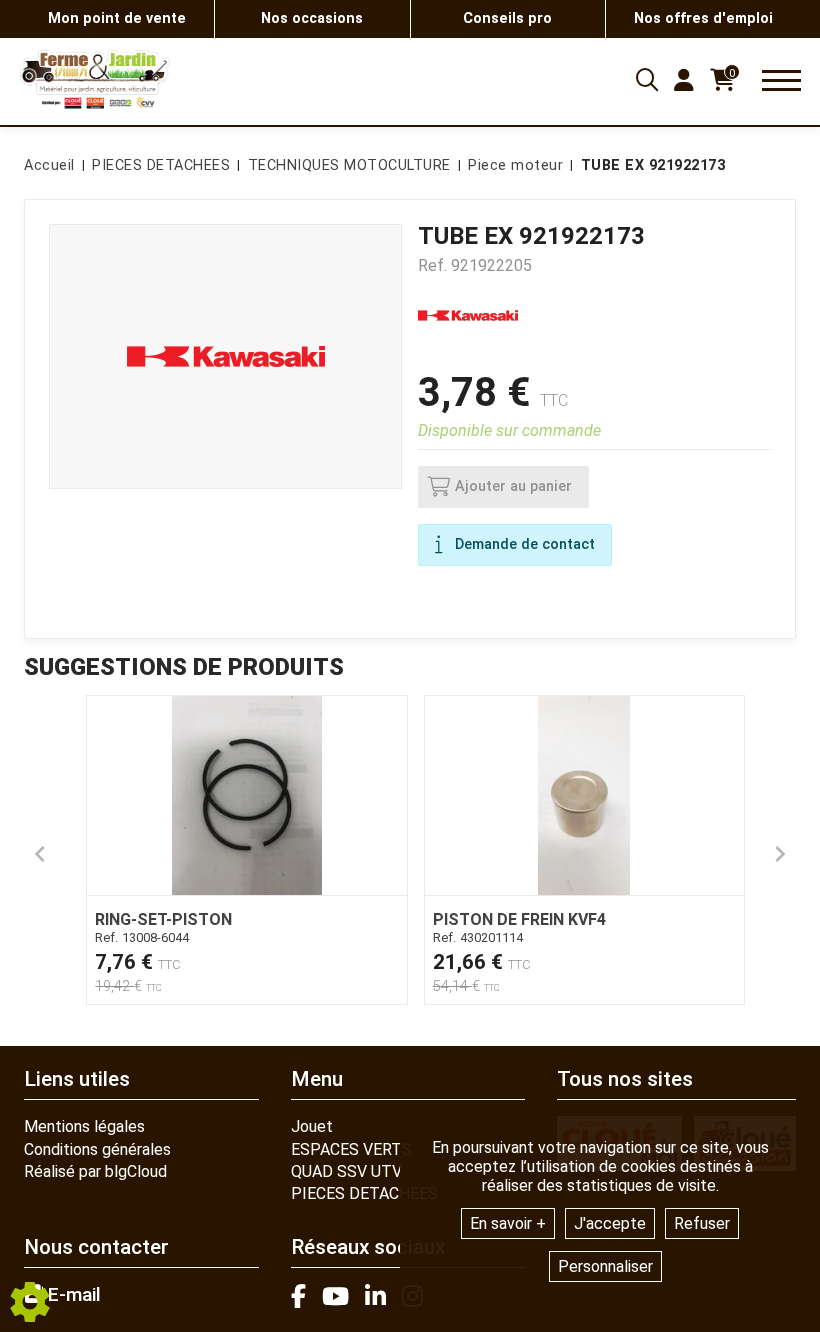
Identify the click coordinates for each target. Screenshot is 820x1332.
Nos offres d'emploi (703, 18)
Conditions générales (97, 1149)
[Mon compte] (684, 80)
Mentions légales (84, 1126)
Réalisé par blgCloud (95, 1171)
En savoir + (508, 1223)
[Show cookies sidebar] (30, 1302)
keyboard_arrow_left (40, 854)
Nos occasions (312, 18)
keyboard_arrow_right (780, 854)
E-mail (72, 1295)
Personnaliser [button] (605, 1266)
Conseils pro (507, 18)
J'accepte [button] (610, 1223)
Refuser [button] (702, 1223)
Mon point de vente (117, 18)
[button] (650, 166)
